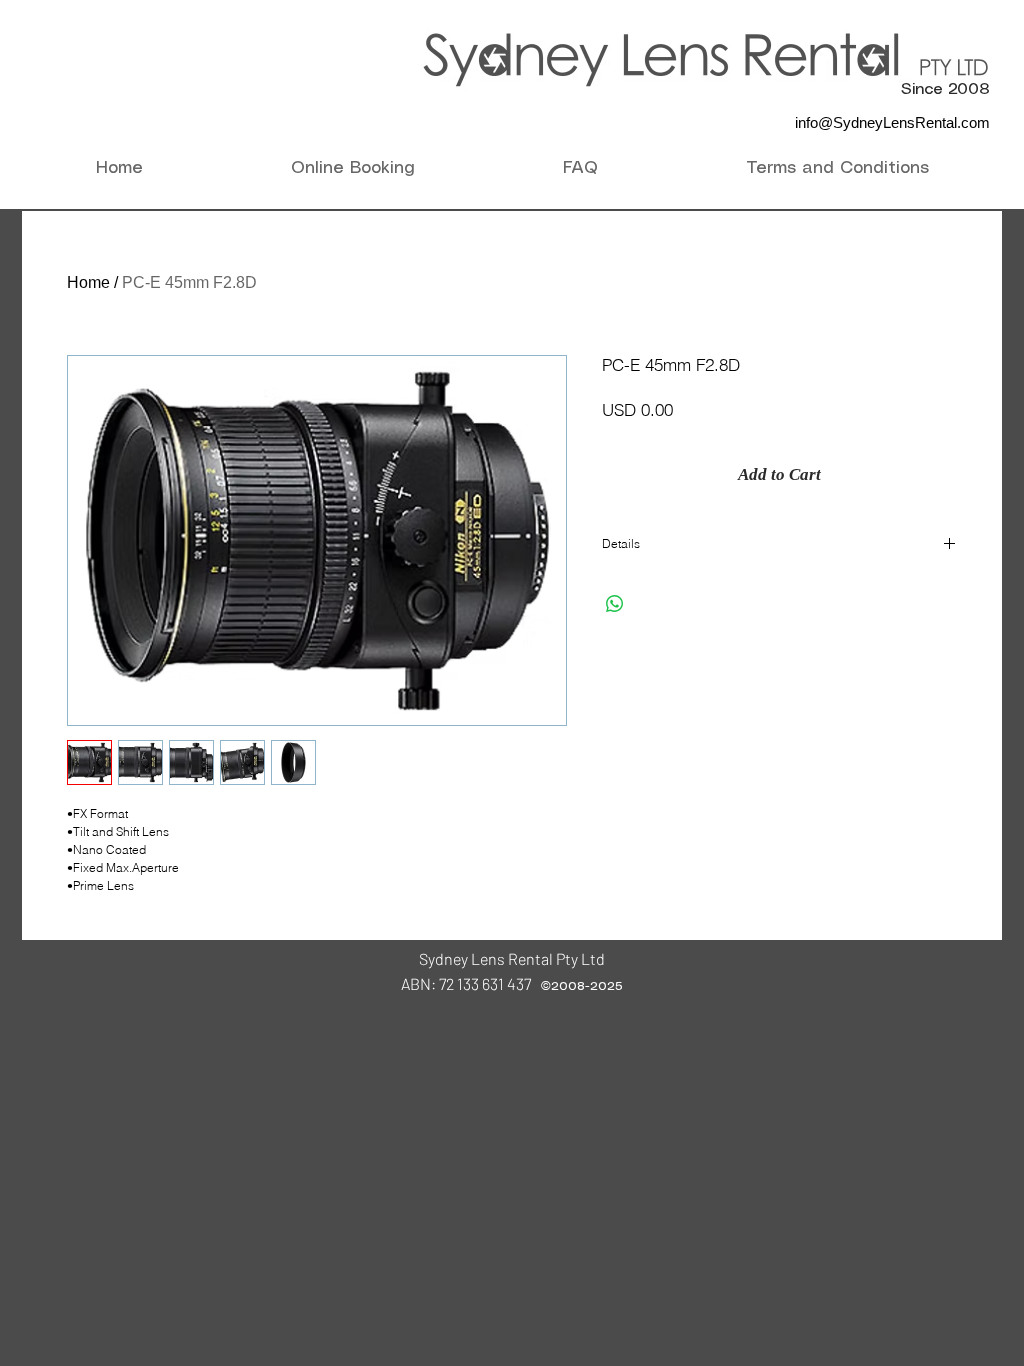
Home (88, 282)
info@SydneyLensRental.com (892, 122)
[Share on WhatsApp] (615, 604)
